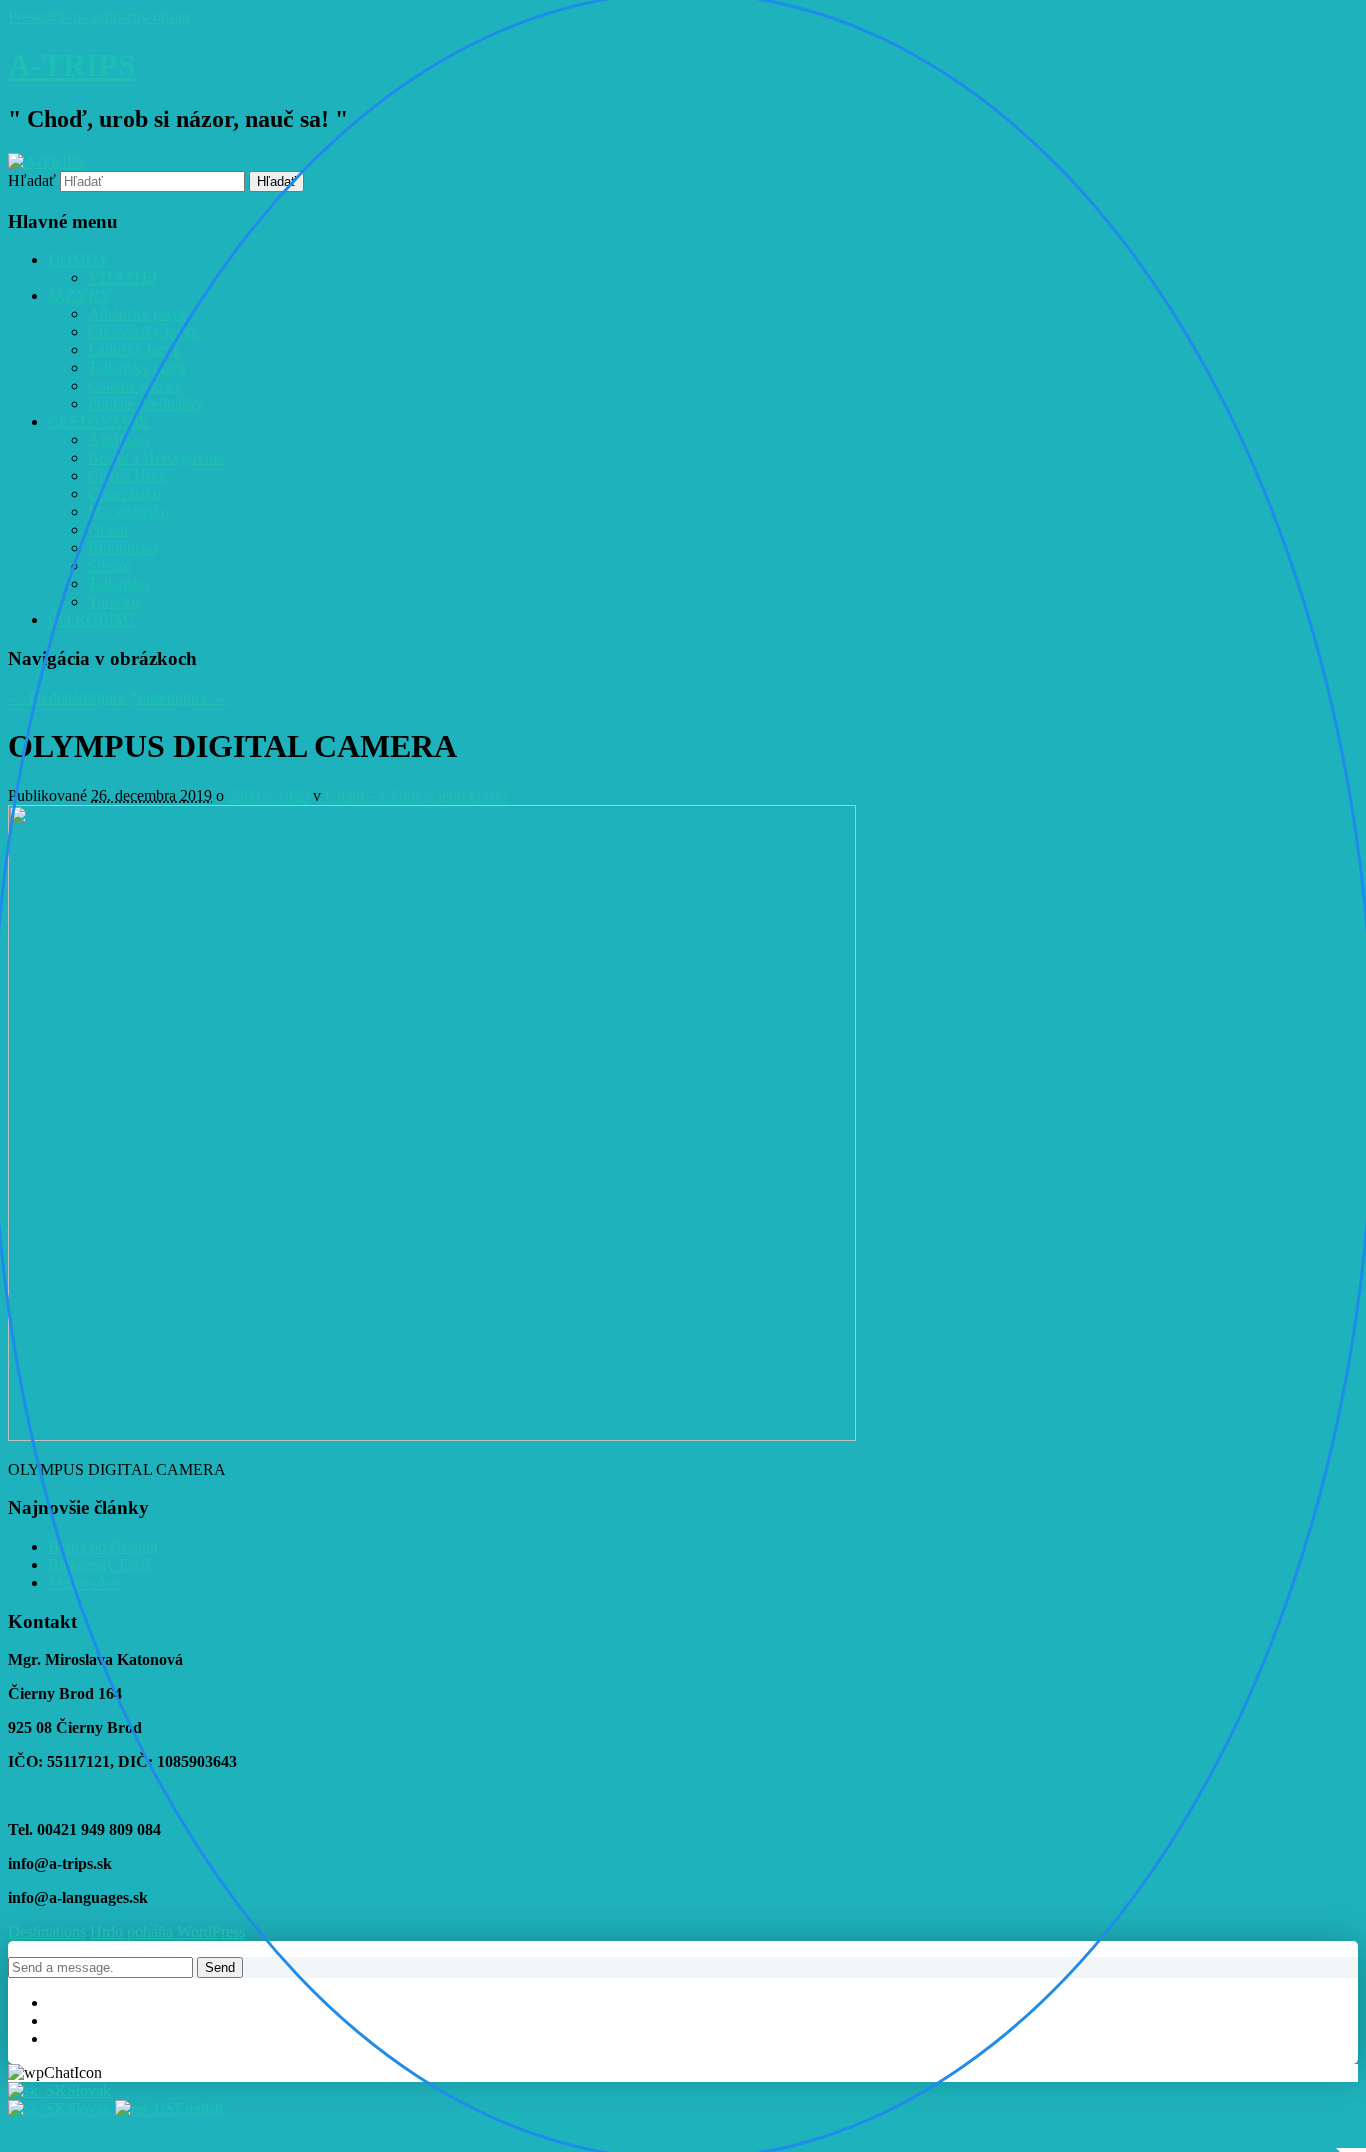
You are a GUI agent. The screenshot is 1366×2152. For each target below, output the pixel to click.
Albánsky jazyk (137, 313)
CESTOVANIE (98, 421)
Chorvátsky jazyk (143, 331)
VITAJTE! (122, 277)
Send (220, 1967)
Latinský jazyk (134, 349)
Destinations (47, 1931)
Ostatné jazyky (135, 385)
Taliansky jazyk (137, 367)
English (199, 2108)
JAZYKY (80, 295)
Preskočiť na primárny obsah (99, 16)
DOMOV (79, 259)
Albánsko (118, 439)
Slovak (89, 2090)
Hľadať (32, 180)
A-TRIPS (72, 65)
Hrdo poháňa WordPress (167, 1931)
